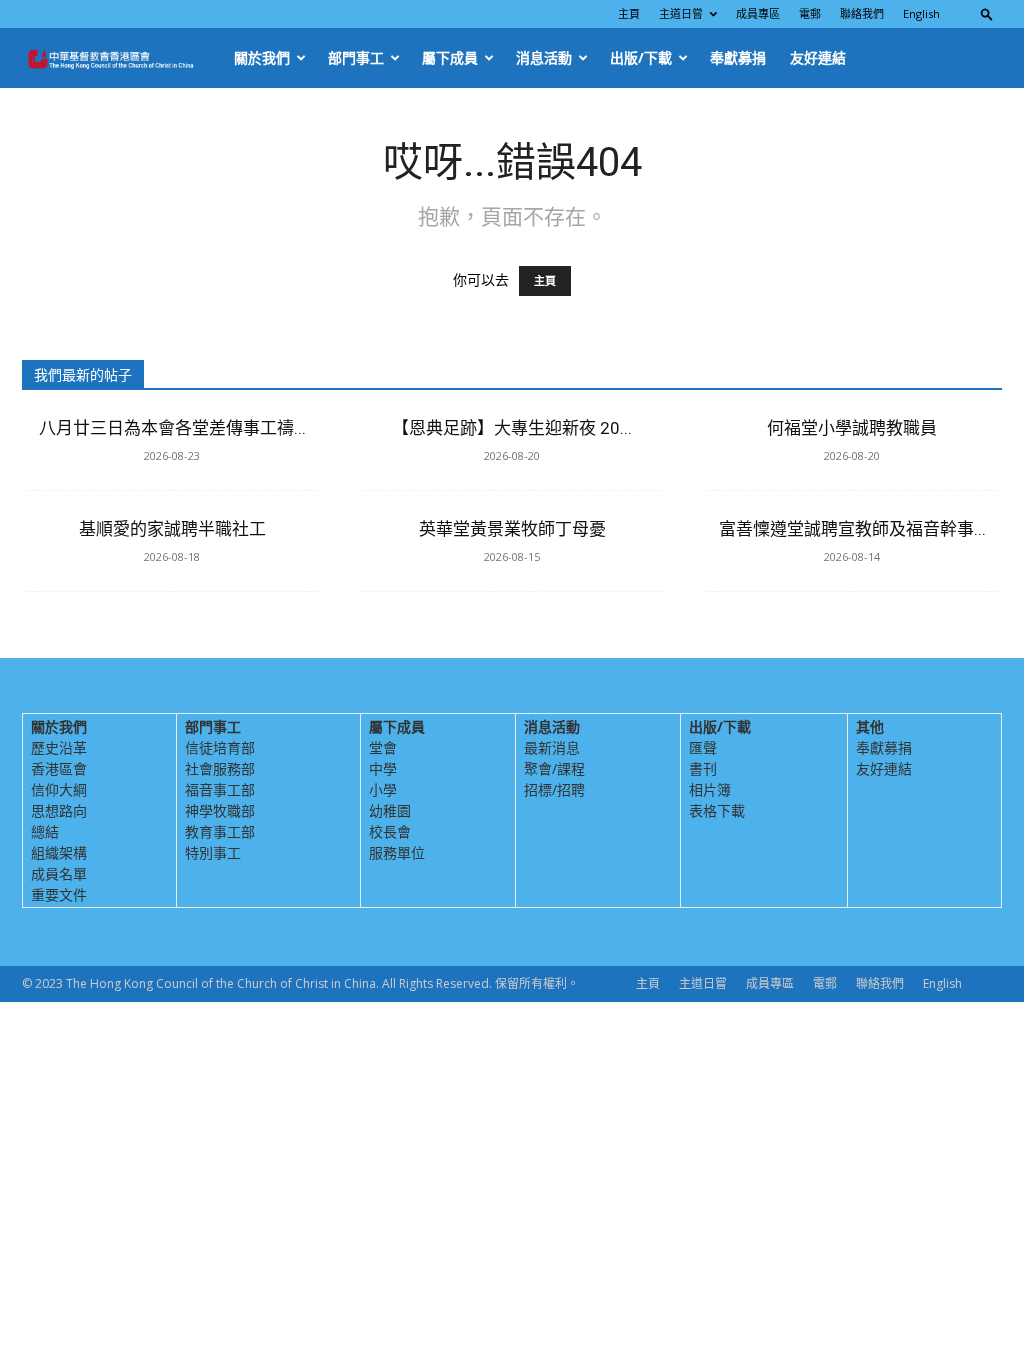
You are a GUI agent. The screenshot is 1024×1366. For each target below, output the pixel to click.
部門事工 (356, 57)
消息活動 (544, 57)
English (921, 13)
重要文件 (59, 894)
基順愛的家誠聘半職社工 (172, 529)
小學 (383, 789)
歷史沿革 (59, 747)
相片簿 (710, 789)
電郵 (810, 13)
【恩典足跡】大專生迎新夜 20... (512, 428)
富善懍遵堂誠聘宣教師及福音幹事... (852, 529)
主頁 (629, 13)
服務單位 (397, 852)
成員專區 (758, 13)
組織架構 (59, 852)
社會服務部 (220, 768)
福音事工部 (220, 789)
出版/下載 (641, 57)
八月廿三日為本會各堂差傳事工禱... (172, 428)
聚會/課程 (554, 768)
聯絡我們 (862, 13)
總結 (45, 831)
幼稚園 (390, 810)
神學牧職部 (220, 810)
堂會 (383, 747)
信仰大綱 (59, 789)
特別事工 (213, 852)
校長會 (390, 831)
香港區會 (59, 768)
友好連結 (818, 57)
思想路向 (59, 810)
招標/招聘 (554, 789)
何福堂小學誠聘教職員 (852, 428)
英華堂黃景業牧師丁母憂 (512, 529)
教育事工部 (220, 831)
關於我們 (262, 57)
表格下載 (717, 810)
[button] (987, 13)
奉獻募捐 (738, 57)
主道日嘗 (681, 13)
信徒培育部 (220, 747)
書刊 (703, 768)
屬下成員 (450, 57)
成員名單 (59, 873)
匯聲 (703, 747)
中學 (383, 768)
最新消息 (552, 747)
